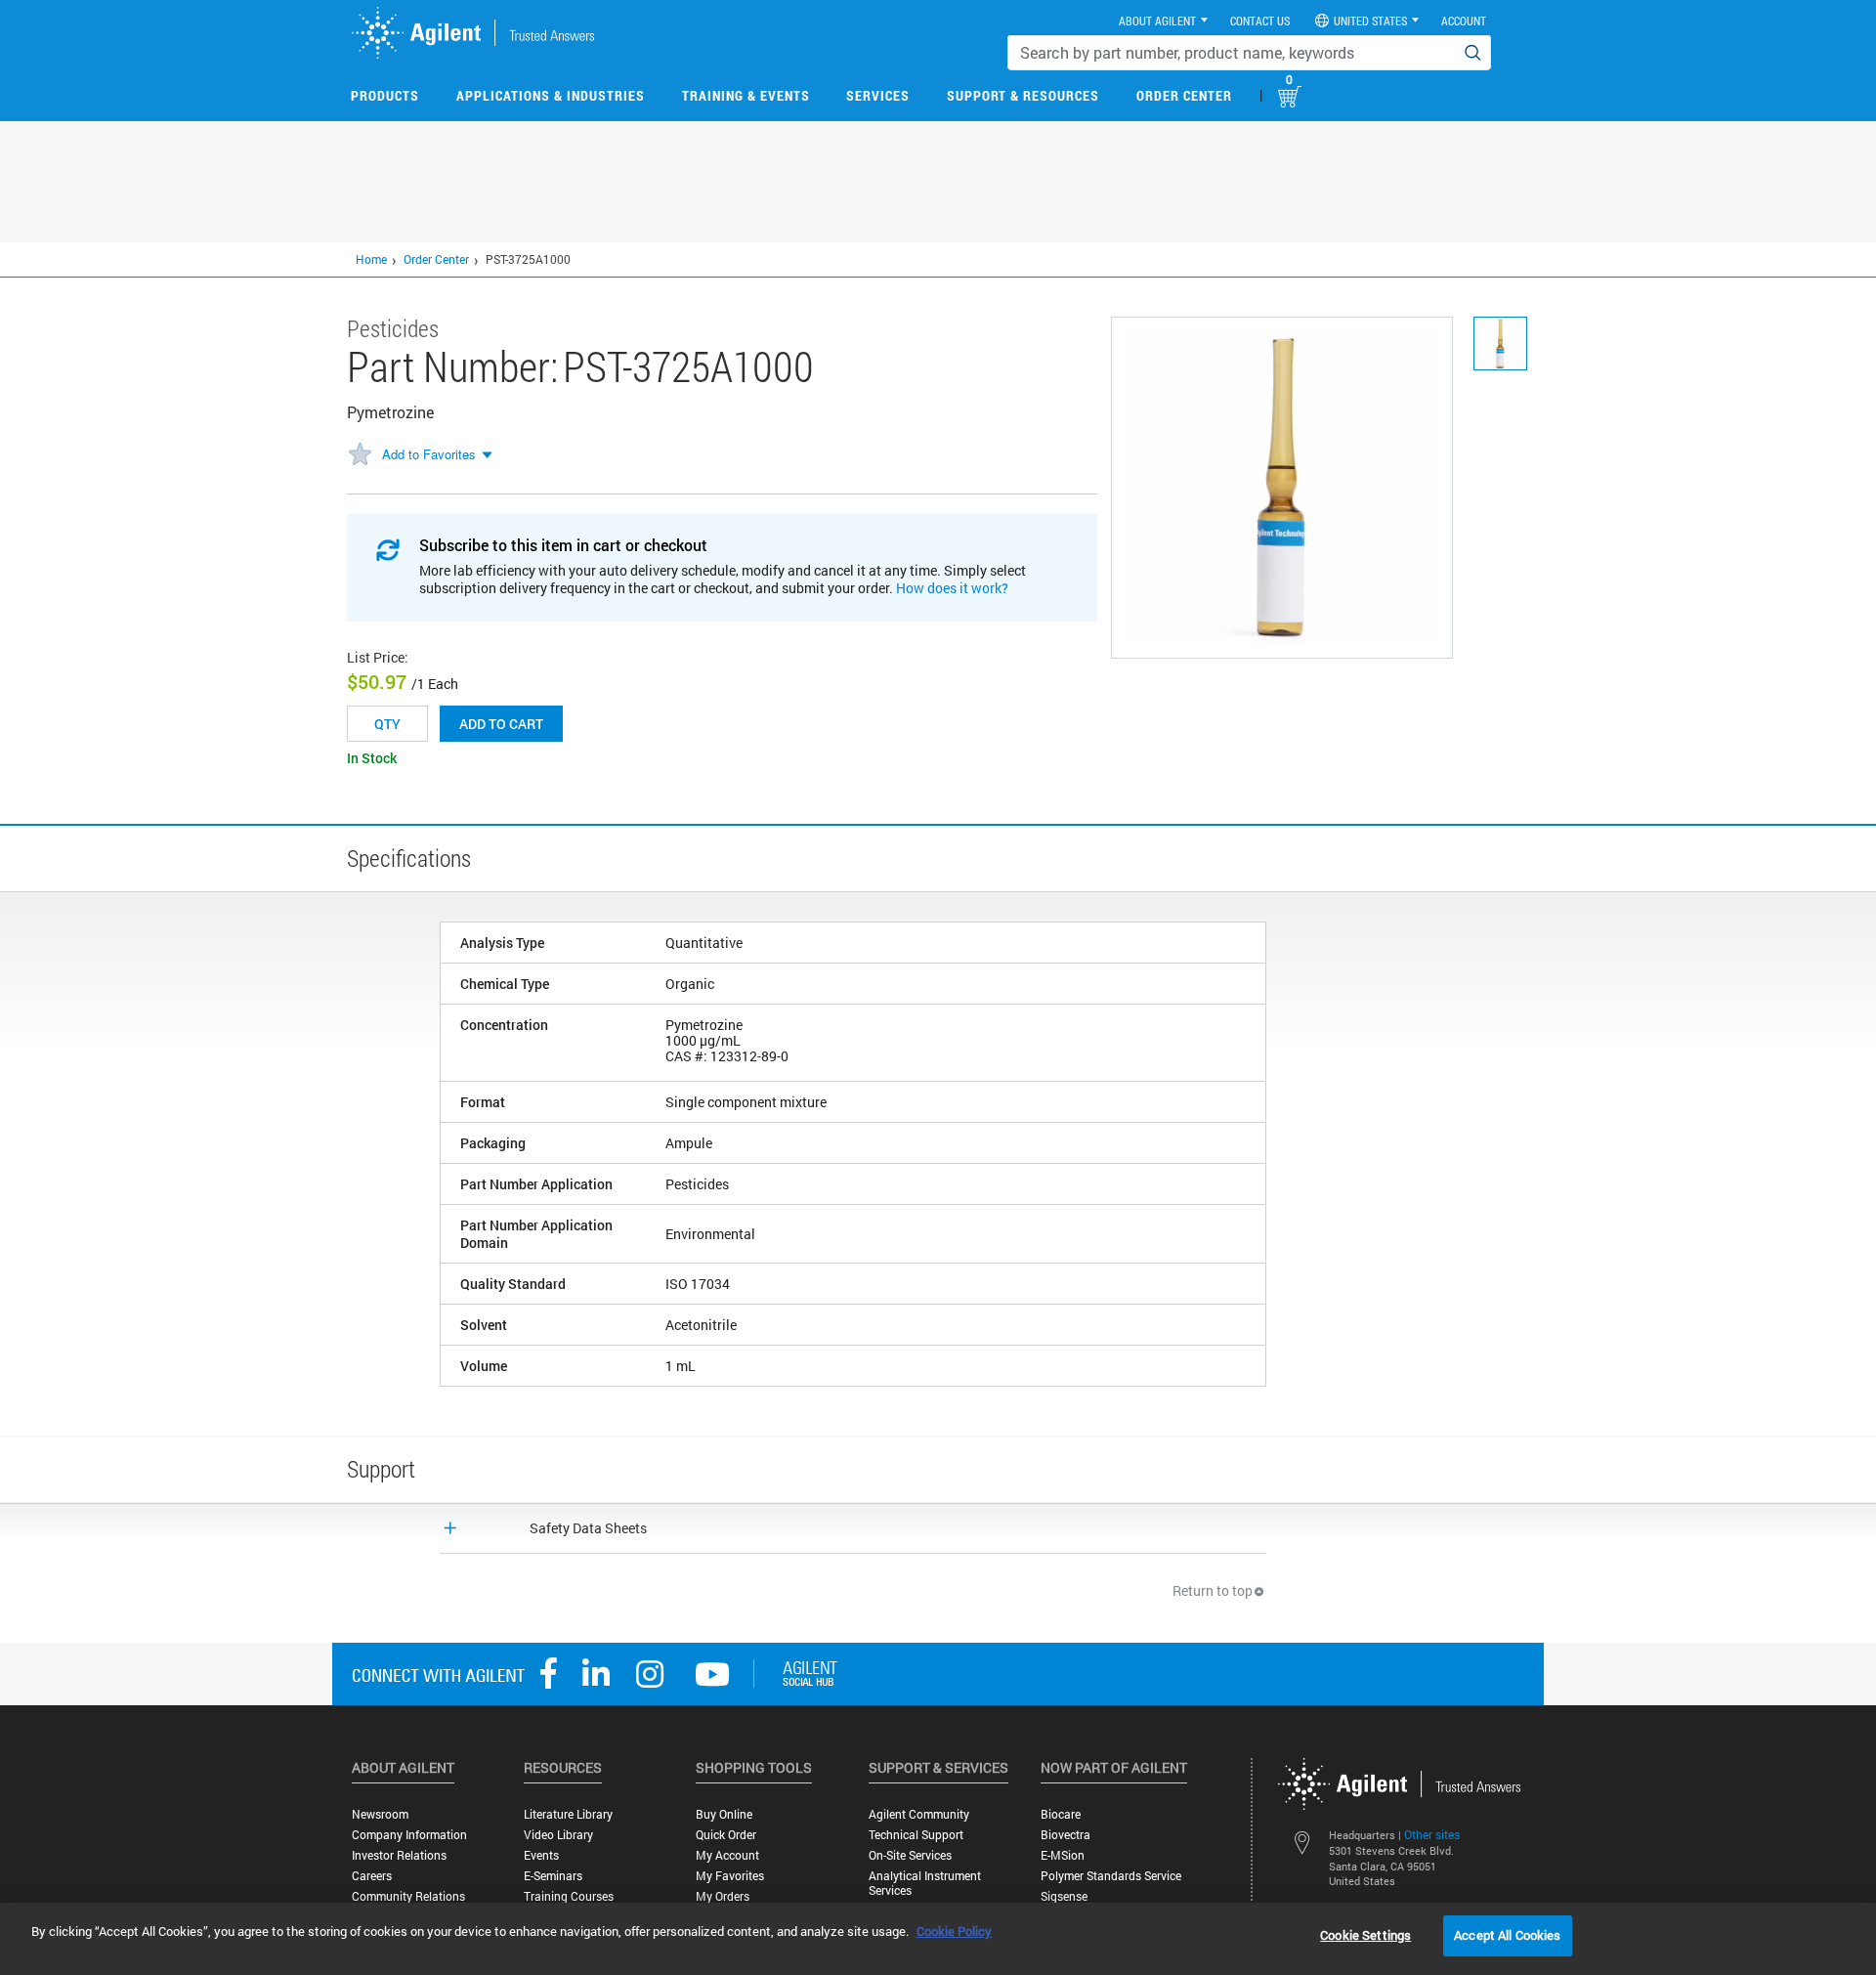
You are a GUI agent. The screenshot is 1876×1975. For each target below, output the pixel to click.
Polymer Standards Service (1111, 1876)
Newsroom (380, 1814)
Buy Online (724, 1814)
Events (541, 1855)
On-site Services (910, 1855)
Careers (372, 1876)
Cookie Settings (1365, 1935)
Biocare (1061, 1814)
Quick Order (726, 1835)
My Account (727, 1855)
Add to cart (501, 724)
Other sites (1432, 1834)
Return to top (1213, 1590)
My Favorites (730, 1876)
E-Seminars (553, 1876)
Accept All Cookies (1507, 1935)
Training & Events (746, 95)
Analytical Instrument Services (925, 1883)
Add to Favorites (429, 454)
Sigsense (1064, 1896)
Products (385, 95)
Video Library (558, 1835)
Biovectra (1066, 1835)
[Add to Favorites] (360, 455)
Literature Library (568, 1814)
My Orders (723, 1896)
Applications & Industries (551, 95)
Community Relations (408, 1896)
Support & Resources (1023, 95)
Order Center (1184, 95)
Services (878, 95)
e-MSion (1063, 1855)
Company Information (409, 1835)
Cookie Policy (954, 1931)
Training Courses (569, 1896)
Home (371, 259)
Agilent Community (919, 1814)
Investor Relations (399, 1855)
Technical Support (916, 1835)
